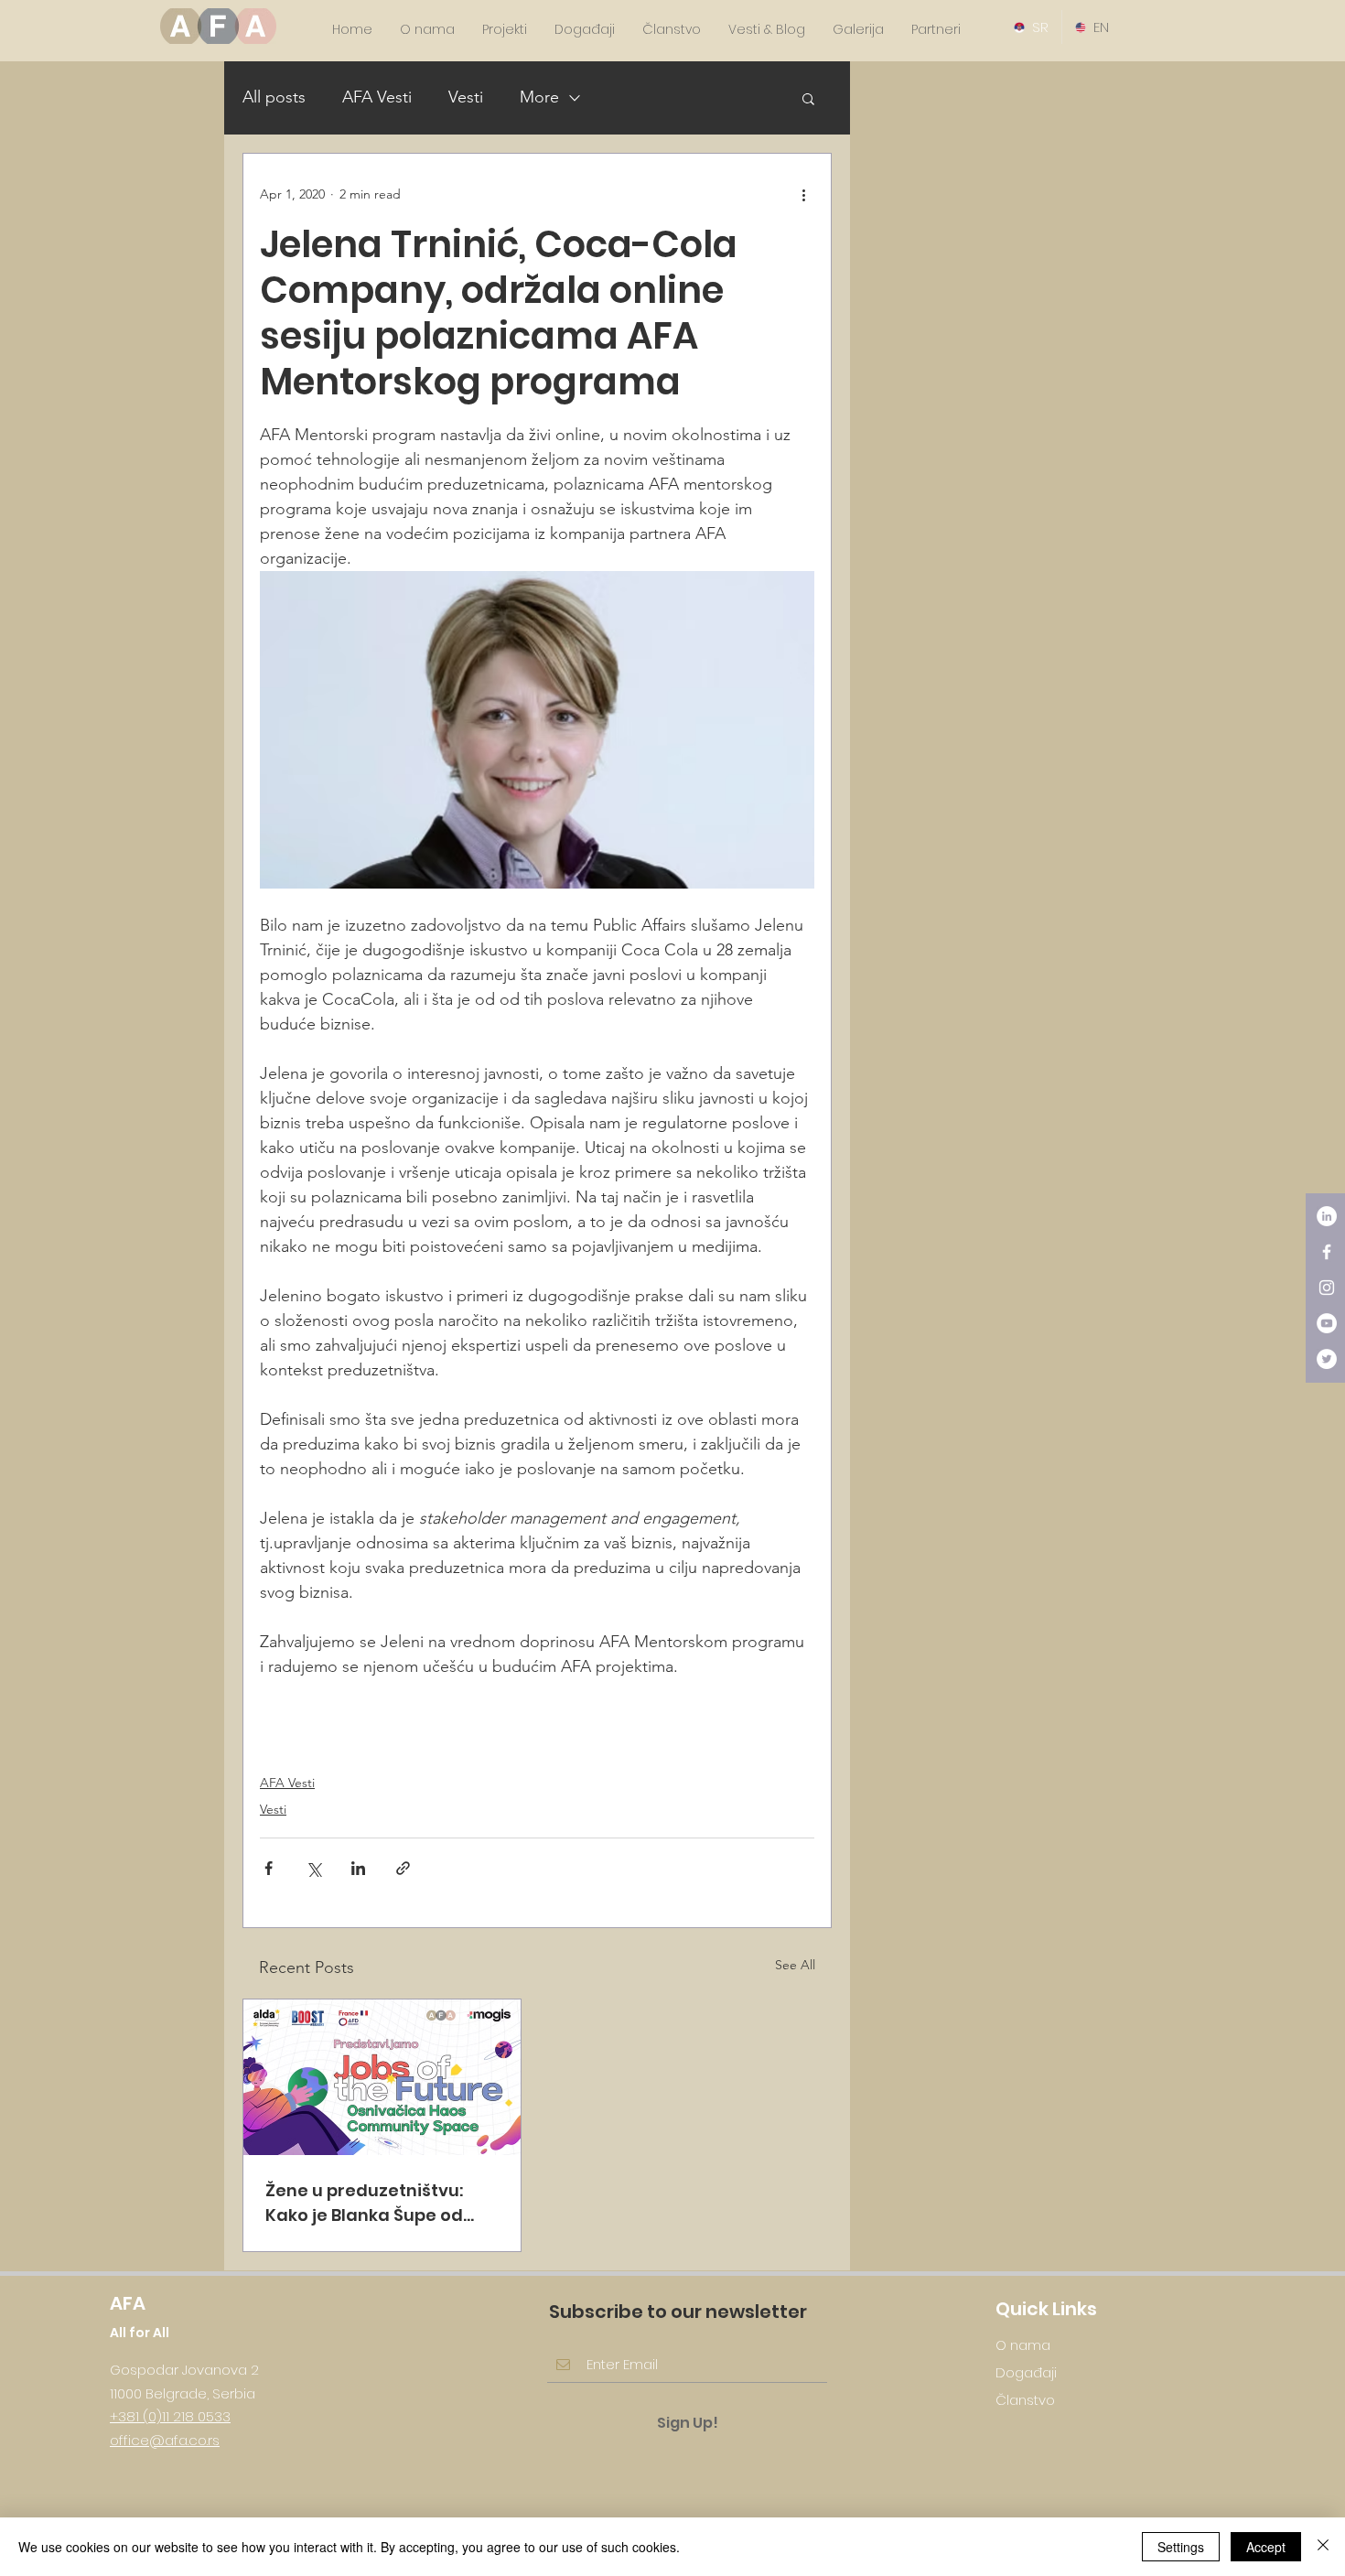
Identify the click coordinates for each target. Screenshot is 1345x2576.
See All (795, 1965)
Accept (1266, 2547)
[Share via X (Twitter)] (313, 1868)
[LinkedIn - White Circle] (1327, 1216)
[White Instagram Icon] (1327, 1288)
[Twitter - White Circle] (1327, 1359)
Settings (1181, 2547)
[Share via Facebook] (269, 1868)
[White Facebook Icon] (1327, 1252)
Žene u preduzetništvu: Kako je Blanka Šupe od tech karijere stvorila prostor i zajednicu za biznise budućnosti (364, 2203)
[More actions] (803, 194)
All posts (274, 97)
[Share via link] (403, 1868)
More (539, 97)
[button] (808, 98)
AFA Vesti (377, 97)
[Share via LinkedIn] (358, 1868)
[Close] (1323, 2547)
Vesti (466, 97)
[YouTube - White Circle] (1327, 1323)
